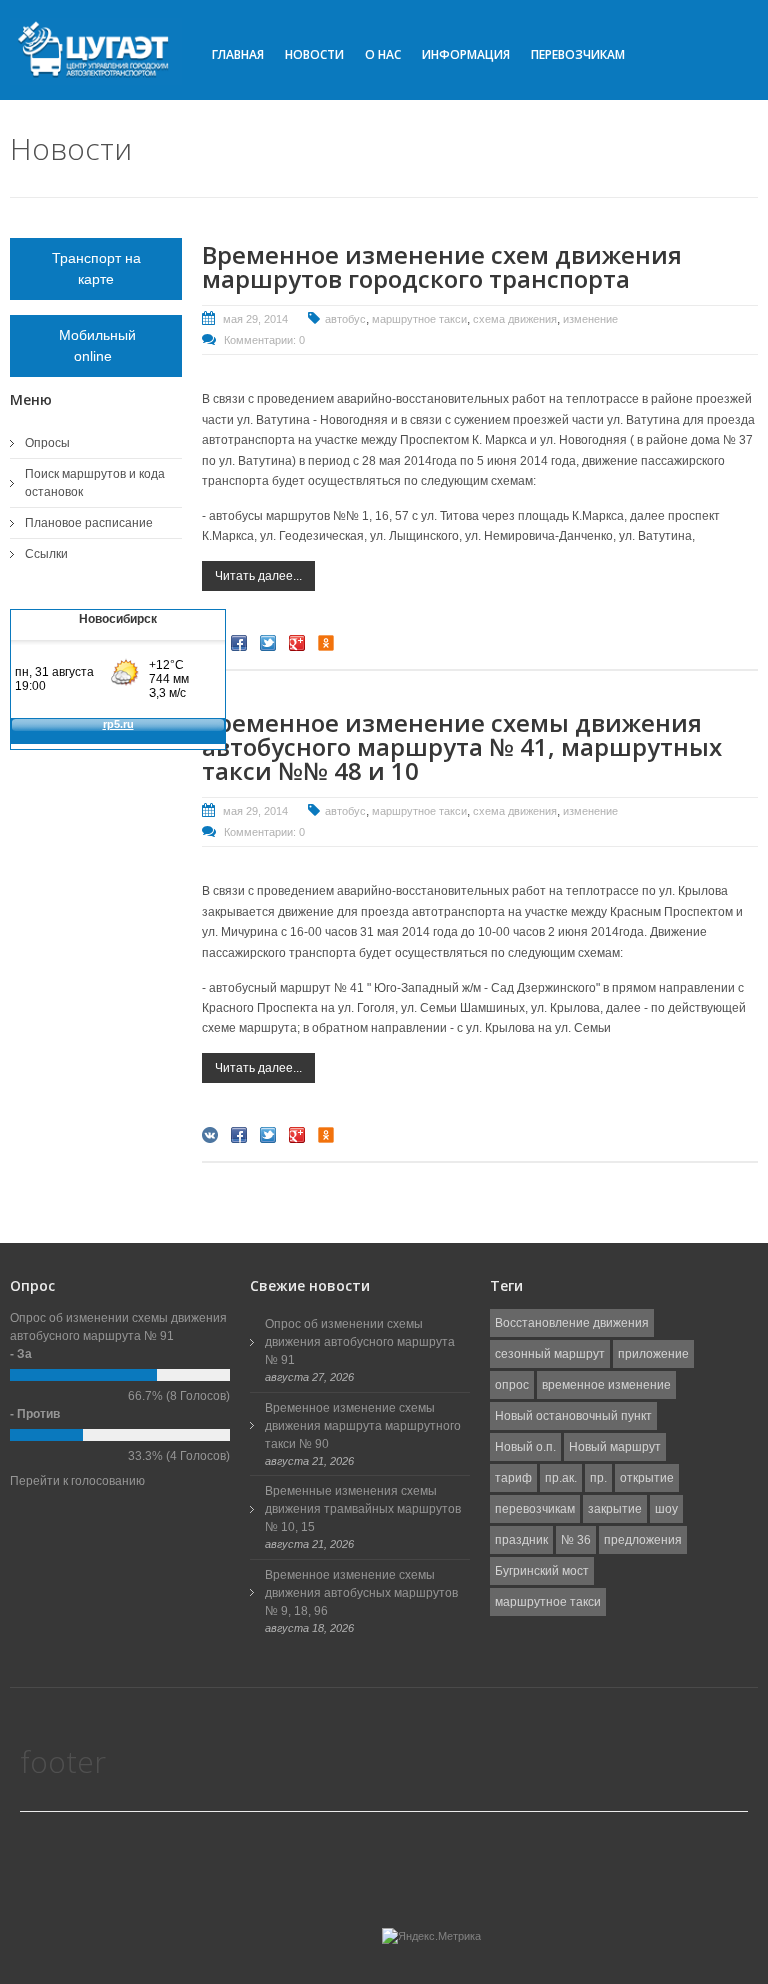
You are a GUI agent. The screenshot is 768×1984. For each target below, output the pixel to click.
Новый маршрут (615, 1447)
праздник (521, 1540)
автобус (345, 319)
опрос (512, 1385)
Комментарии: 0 (264, 340)
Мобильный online (96, 345)
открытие (647, 1478)
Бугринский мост (542, 1571)
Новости (314, 54)
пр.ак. (561, 1478)
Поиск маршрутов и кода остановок (95, 483)
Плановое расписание (89, 523)
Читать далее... (258, 576)
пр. (598, 1478)
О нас (383, 54)
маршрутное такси (419, 319)
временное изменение (606, 1385)
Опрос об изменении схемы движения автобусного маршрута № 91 (360, 1342)
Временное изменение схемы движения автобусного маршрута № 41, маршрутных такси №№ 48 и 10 (462, 746)
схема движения (515, 319)
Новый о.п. (525, 1447)
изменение (590, 319)
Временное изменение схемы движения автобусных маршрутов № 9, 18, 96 (361, 1593)
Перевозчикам (578, 54)
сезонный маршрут (550, 1354)
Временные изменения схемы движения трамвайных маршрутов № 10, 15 (363, 1509)
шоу (666, 1509)
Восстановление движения (572, 1323)
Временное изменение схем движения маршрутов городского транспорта (442, 266)
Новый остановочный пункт (573, 1416)
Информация (466, 54)
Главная (238, 54)
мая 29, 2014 (255, 319)
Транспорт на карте (96, 268)
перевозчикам (535, 1509)
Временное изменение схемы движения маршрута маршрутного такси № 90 (363, 1426)
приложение (653, 1354)
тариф (513, 1478)
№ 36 (576, 1540)
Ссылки (46, 554)
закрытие (615, 1509)
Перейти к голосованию (77, 1481)
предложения (643, 1540)
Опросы (47, 443)
